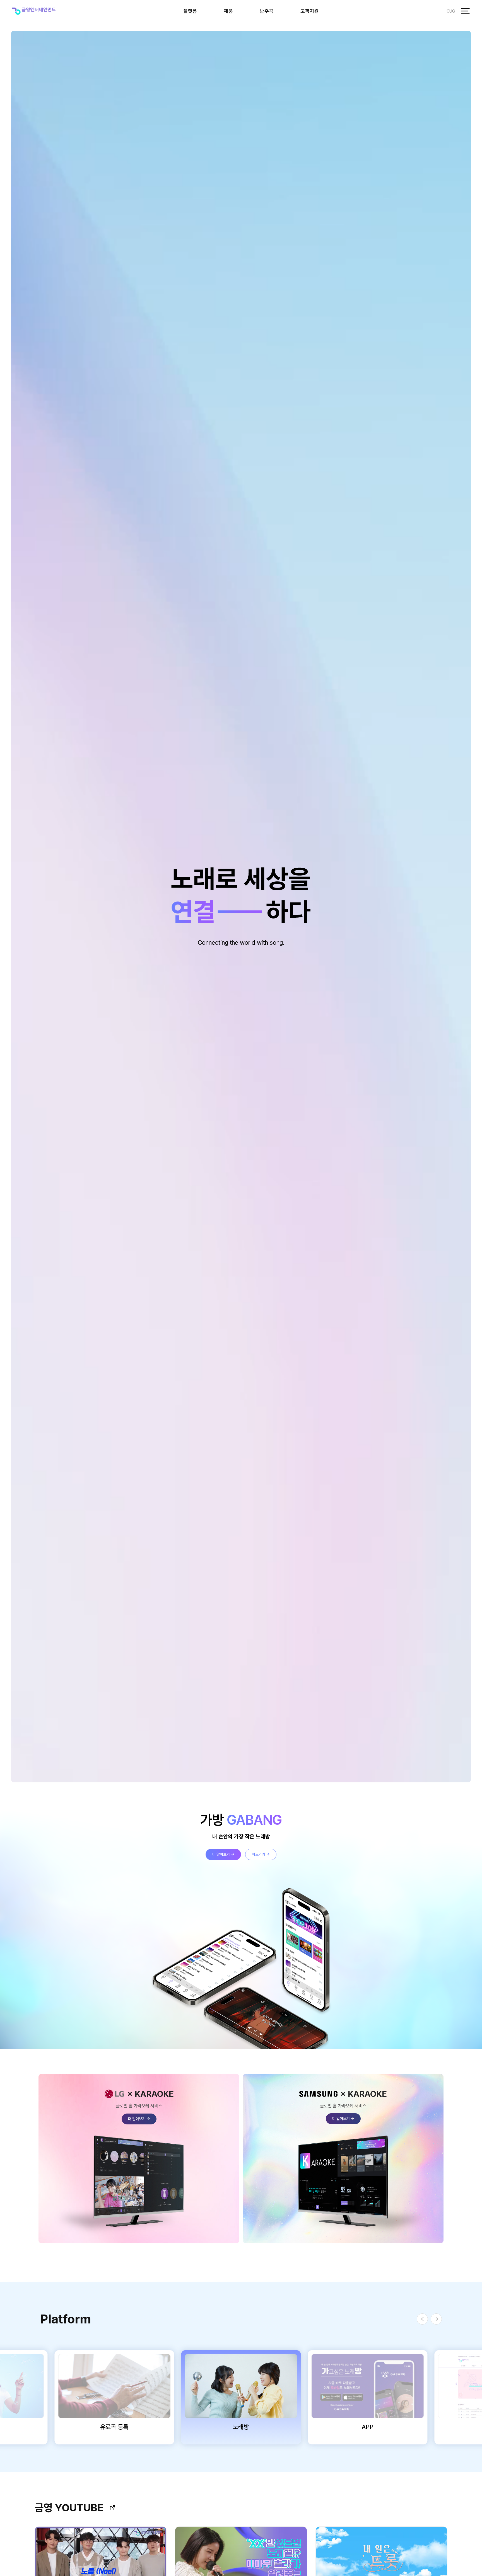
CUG (451, 11)
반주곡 (267, 11)
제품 (228, 11)
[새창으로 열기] (112, 2508)
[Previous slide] (422, 2319)
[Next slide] (436, 2319)
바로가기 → (261, 1854)
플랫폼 (190, 11)
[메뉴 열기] (465, 11)
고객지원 (310, 11)
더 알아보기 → (223, 1854)
